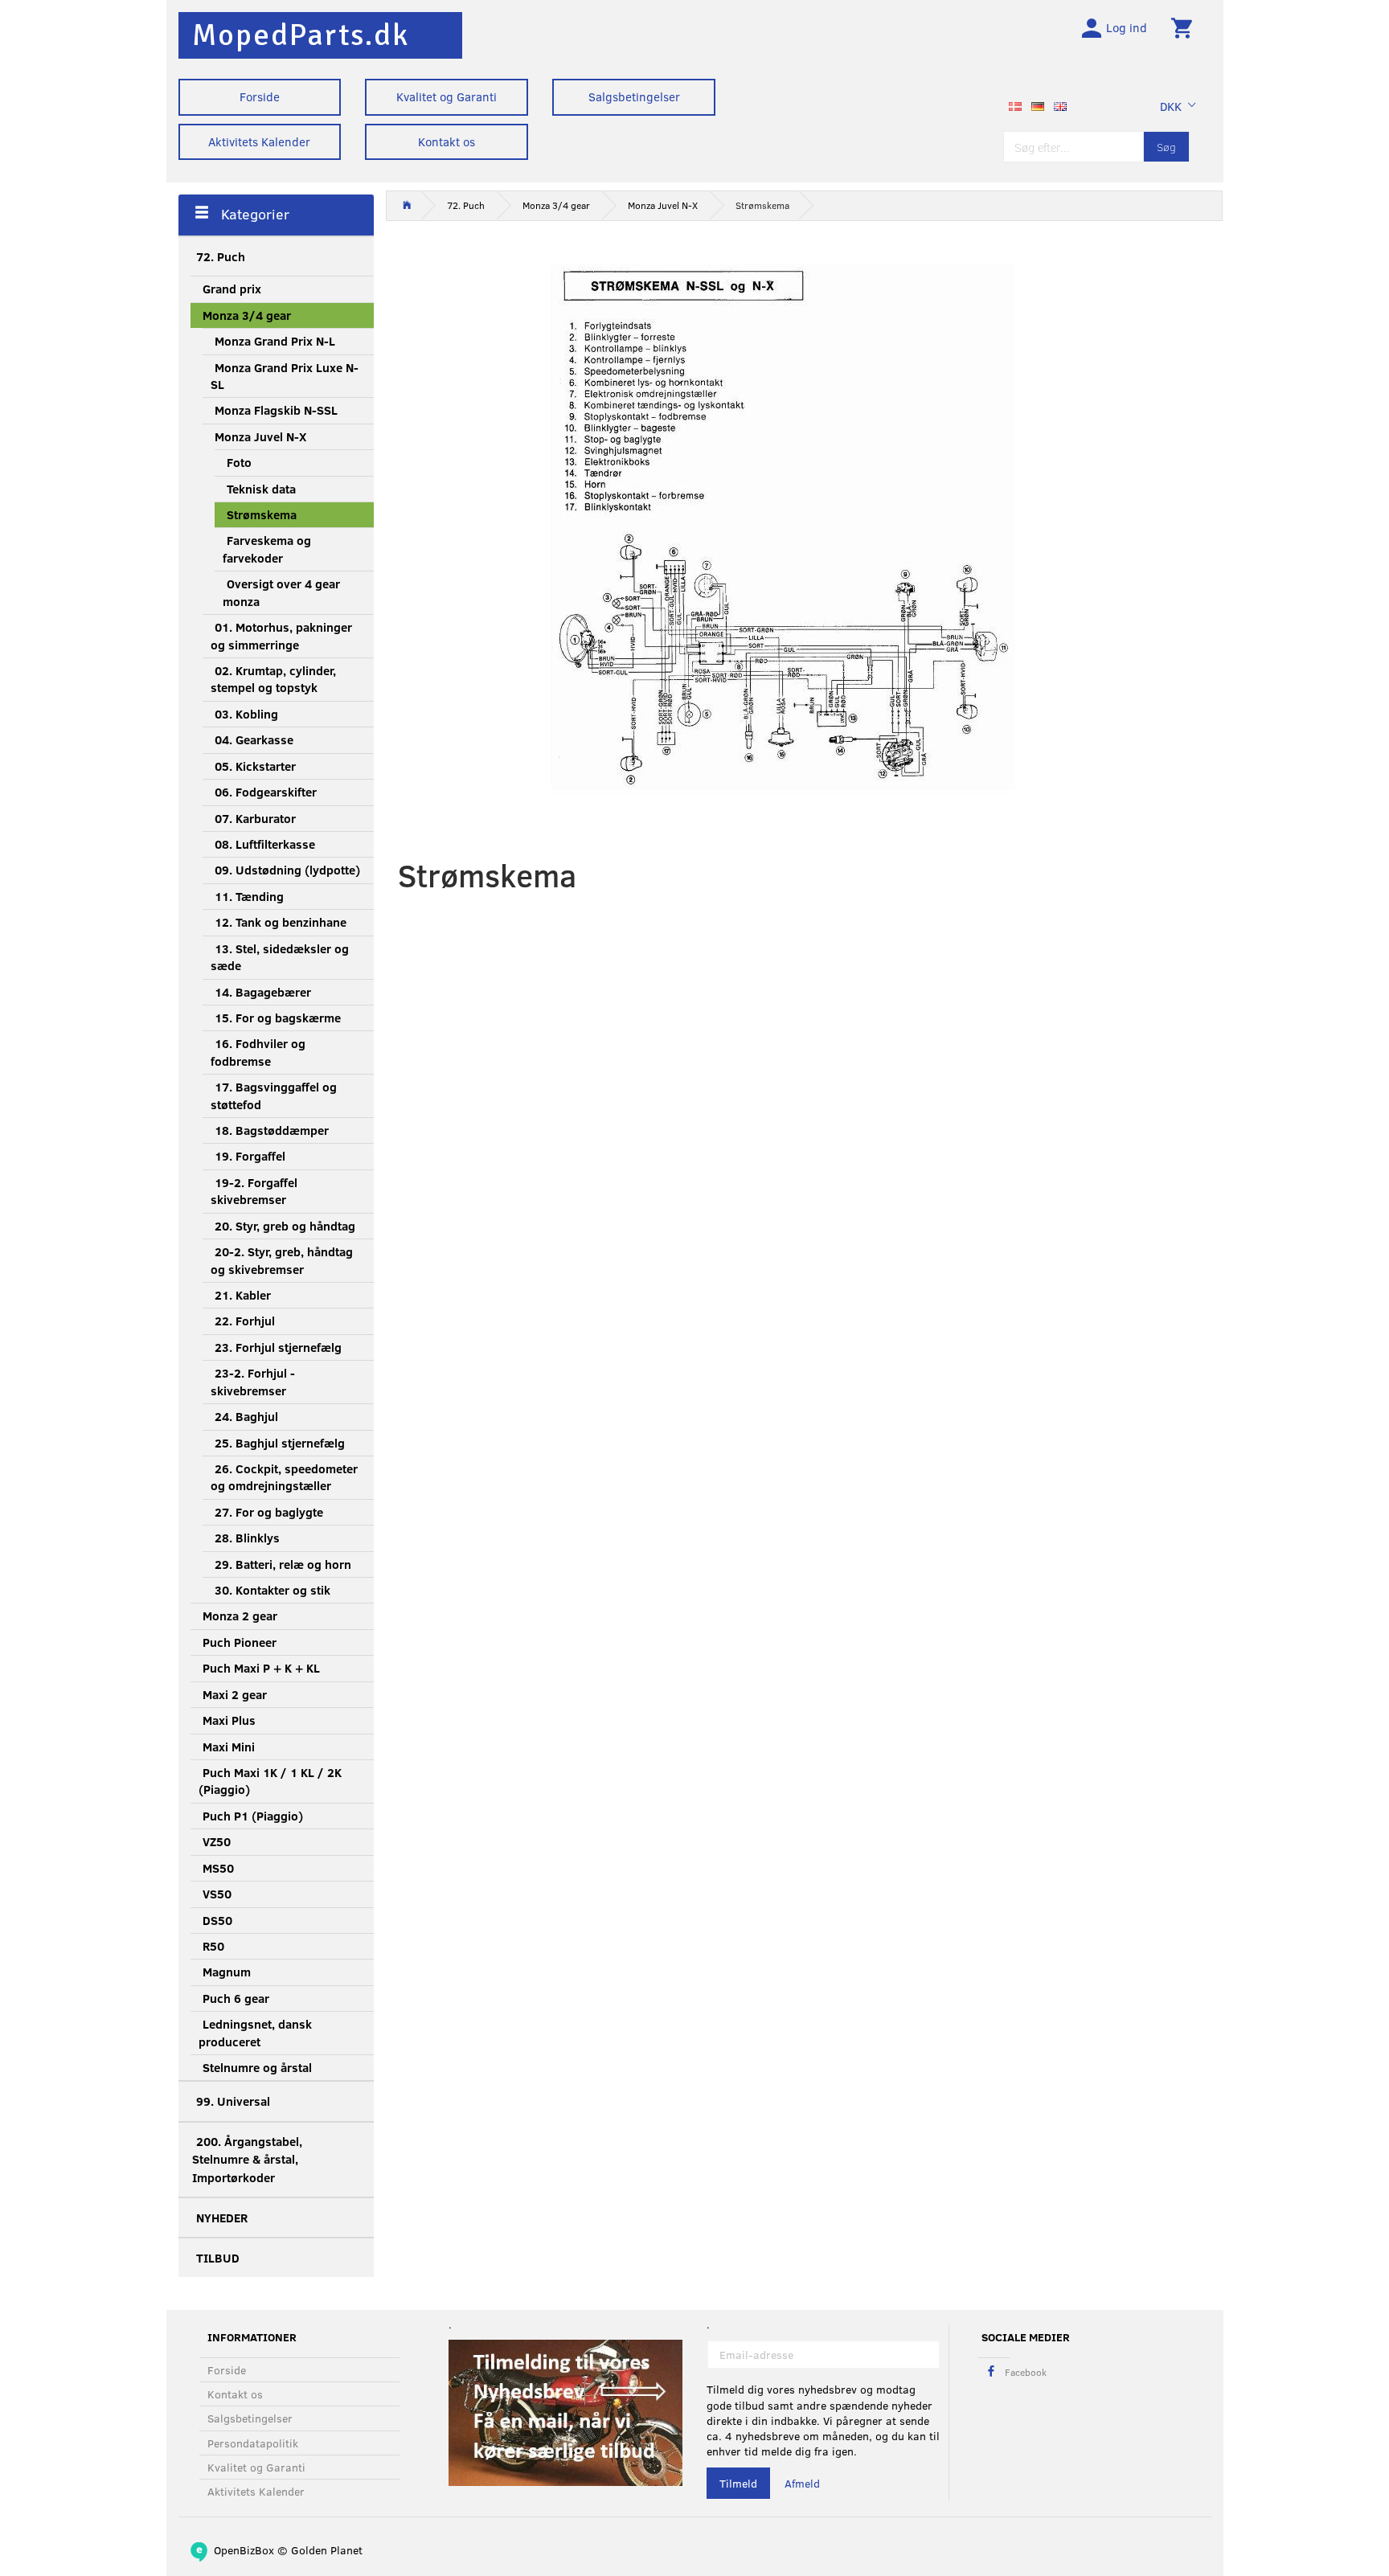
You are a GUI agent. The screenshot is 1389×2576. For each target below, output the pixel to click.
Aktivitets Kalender (259, 141)
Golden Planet (327, 2550)
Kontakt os (447, 141)
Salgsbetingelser (634, 96)
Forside (260, 96)
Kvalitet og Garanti (447, 96)
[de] (1038, 104)
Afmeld (802, 2483)
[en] (1060, 104)
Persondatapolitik (253, 2443)
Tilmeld (738, 2483)
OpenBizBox (244, 2550)
